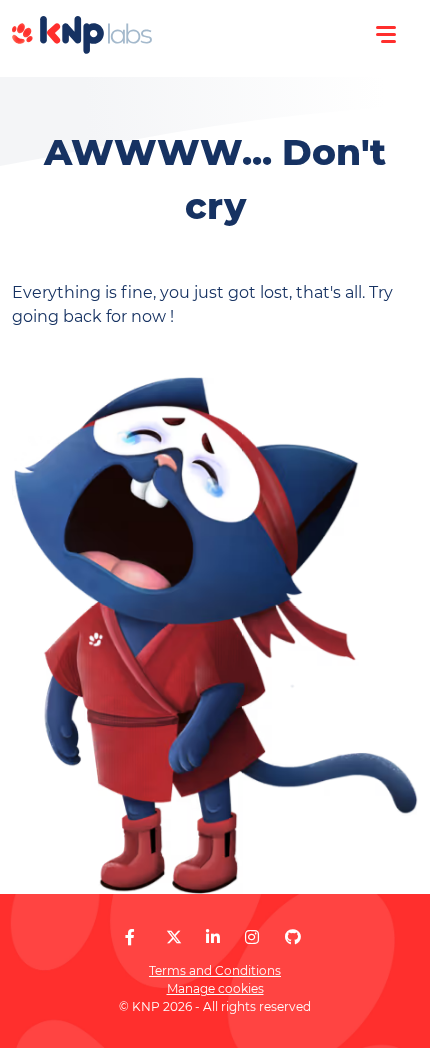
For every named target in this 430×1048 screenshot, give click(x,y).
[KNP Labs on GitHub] (293, 937)
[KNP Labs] (82, 48)
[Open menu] (386, 35)
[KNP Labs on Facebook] (130, 937)
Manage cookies (215, 988)
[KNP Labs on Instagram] (252, 937)
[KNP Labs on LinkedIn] (213, 937)
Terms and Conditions (215, 970)
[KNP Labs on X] (174, 937)
